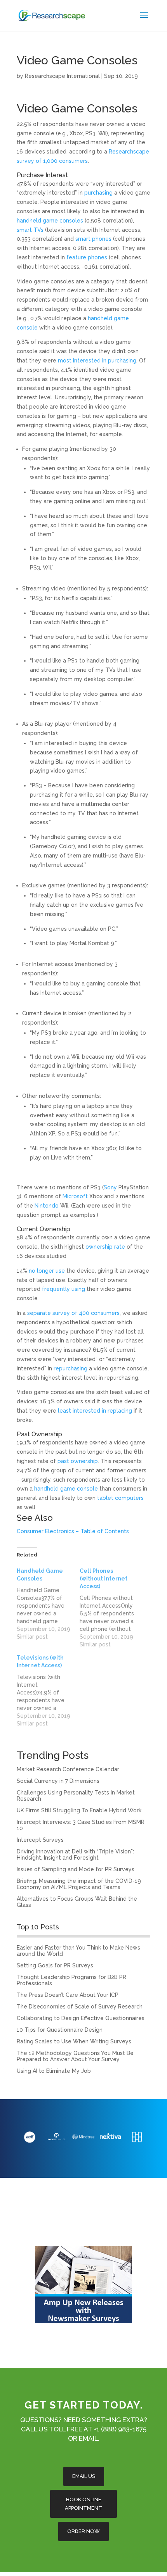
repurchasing (70, 1368)
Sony (110, 1187)
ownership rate (105, 1247)
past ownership (78, 1461)
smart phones (93, 239)
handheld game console (67, 1489)
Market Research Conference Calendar (68, 1769)
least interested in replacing (96, 1411)
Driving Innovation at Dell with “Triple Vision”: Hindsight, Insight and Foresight (75, 1855)
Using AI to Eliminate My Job (54, 2071)
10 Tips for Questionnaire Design (60, 2030)
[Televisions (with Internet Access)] (48, 1691)
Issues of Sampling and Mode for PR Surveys (76, 1869)
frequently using (63, 1289)
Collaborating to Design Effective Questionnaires (81, 2018)
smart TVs (30, 230)
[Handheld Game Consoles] (48, 1604)
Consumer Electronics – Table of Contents (73, 1531)
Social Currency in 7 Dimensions (58, 1781)
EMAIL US (84, 2476)
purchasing (98, 193)
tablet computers (120, 1498)
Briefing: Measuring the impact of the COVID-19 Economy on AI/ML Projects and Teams (79, 1884)
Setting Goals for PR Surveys (55, 1965)
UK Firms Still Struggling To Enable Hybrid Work (79, 1810)
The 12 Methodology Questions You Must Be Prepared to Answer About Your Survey (75, 2056)
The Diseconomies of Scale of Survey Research (80, 2007)
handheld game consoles (50, 221)
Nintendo (47, 1206)
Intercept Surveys (40, 1840)
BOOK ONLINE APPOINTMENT (83, 2504)
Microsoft (75, 1196)
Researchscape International (62, 76)
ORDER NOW (83, 2531)
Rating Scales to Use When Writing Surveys (74, 2041)
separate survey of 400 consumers (73, 1313)
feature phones (88, 257)
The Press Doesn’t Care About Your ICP (68, 1995)
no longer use (47, 1271)
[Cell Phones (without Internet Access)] (111, 1608)
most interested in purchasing (97, 361)
